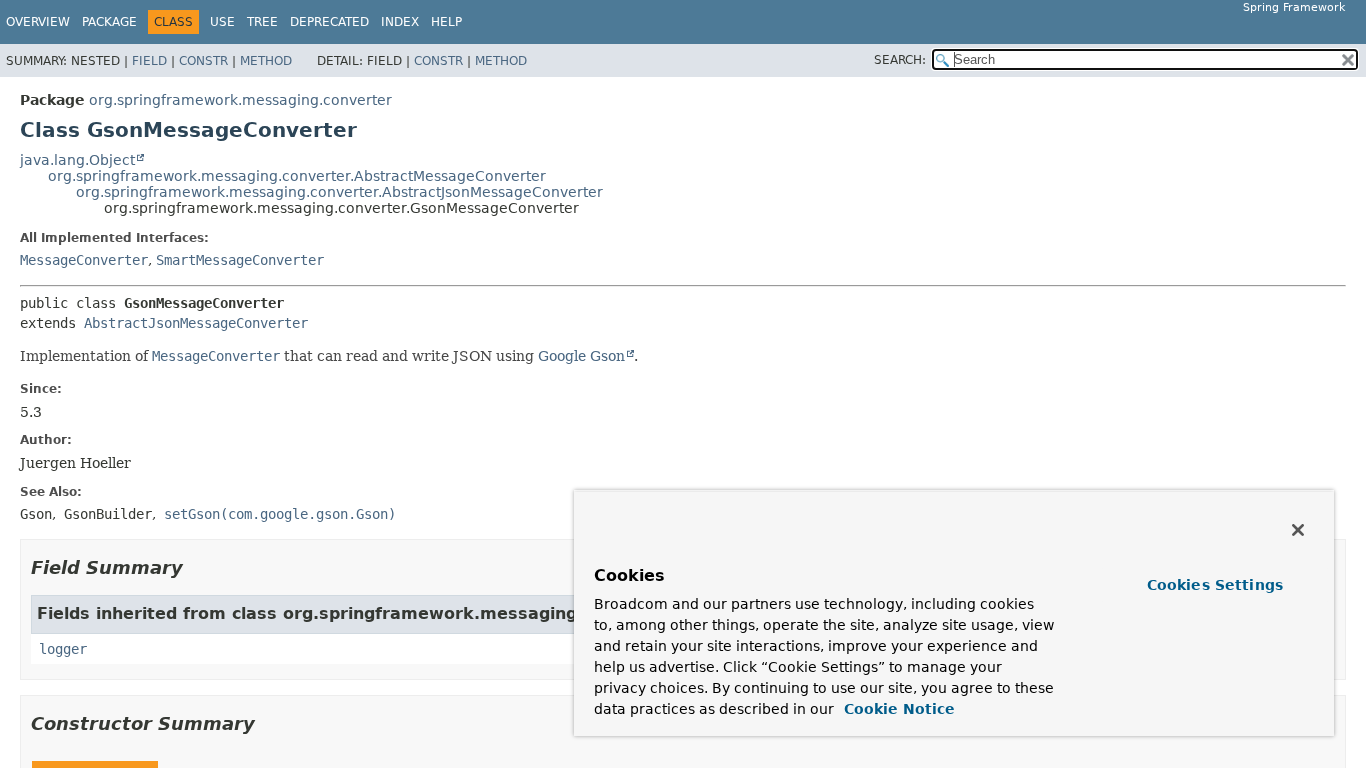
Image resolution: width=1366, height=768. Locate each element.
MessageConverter (84, 260)
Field (149, 61)
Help (446, 22)
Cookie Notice (897, 709)
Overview (38, 22)
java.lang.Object (77, 160)
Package (109, 22)
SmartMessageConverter (240, 260)
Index (400, 22)
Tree (262, 22)
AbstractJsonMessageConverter (196, 323)
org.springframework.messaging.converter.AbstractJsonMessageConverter (339, 192)
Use (222, 22)
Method (266, 61)
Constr (203, 61)
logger (63, 649)
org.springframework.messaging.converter (240, 100)
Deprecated (329, 22)
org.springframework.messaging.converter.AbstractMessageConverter (297, 176)
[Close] (1298, 530)
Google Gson (581, 356)
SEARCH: (900, 60)
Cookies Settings (1215, 585)
